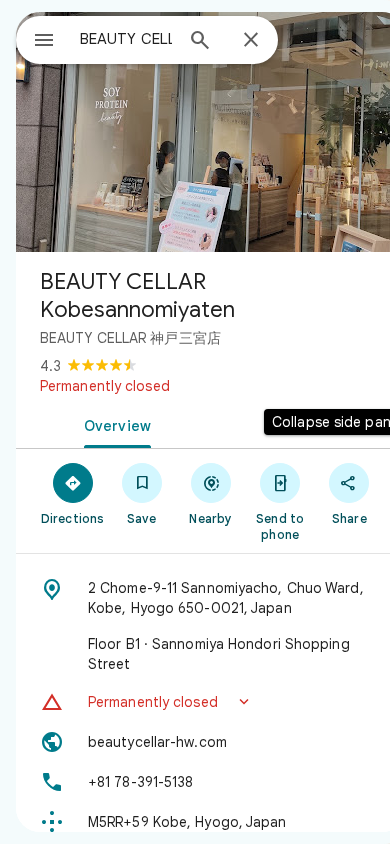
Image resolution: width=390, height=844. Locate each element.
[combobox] (126, 39)
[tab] (113, 424)
